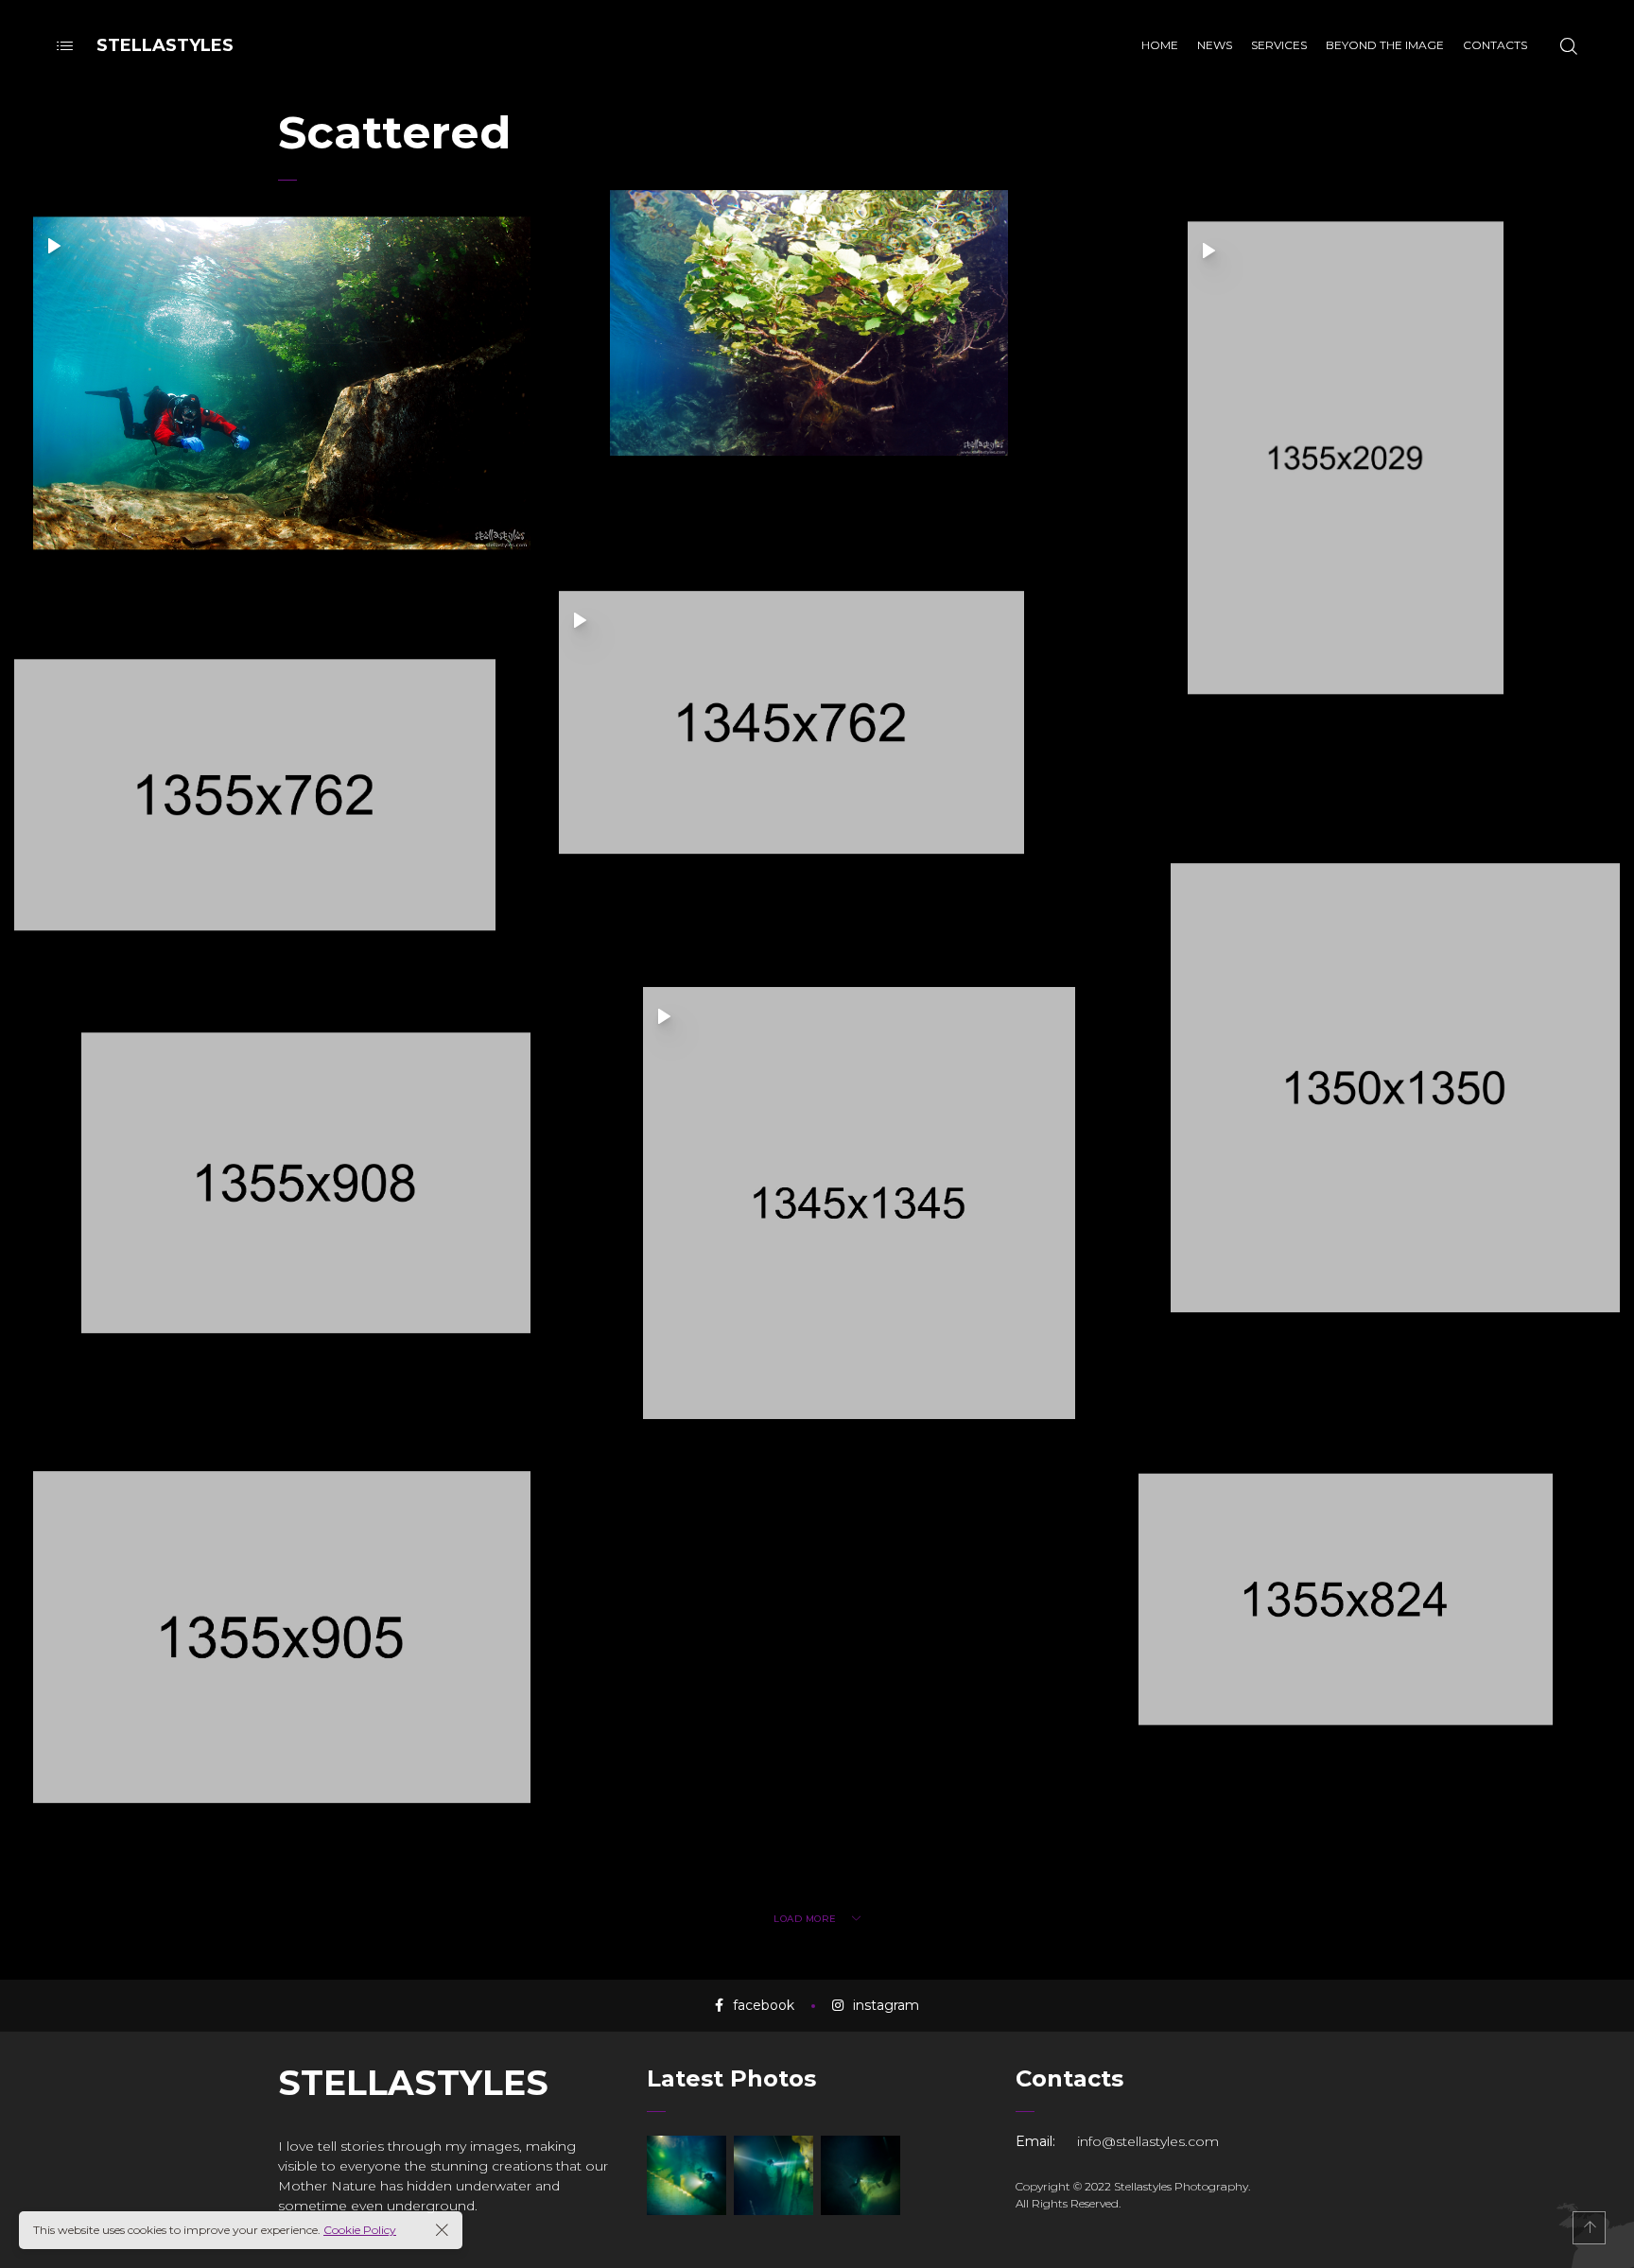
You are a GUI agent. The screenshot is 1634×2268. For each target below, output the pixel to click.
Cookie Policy (360, 2230)
